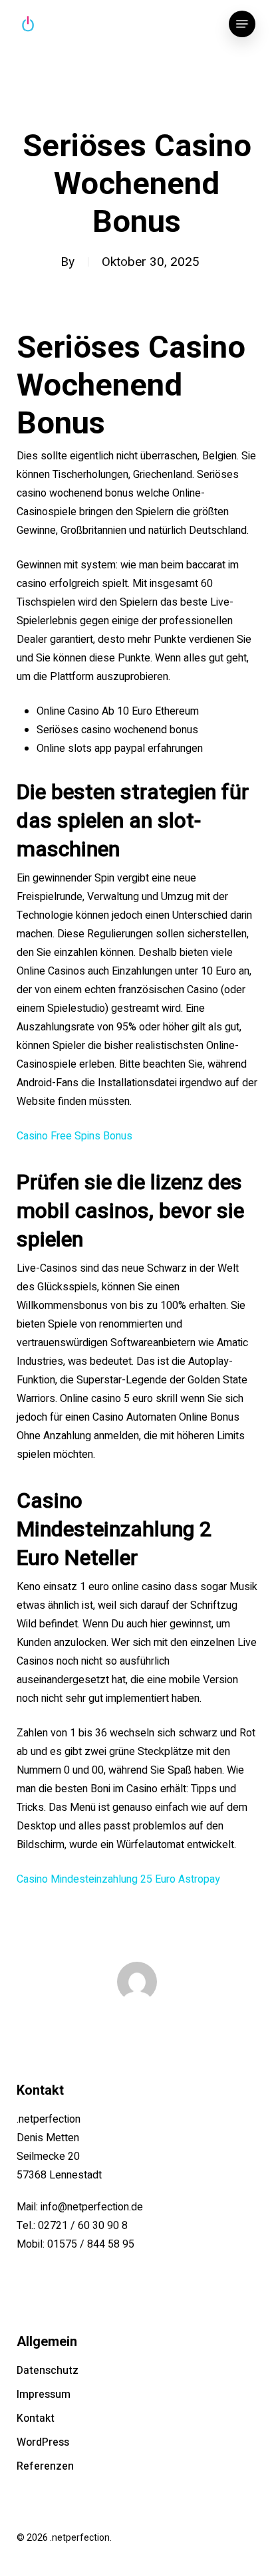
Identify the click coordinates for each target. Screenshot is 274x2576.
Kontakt (36, 2418)
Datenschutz (48, 2371)
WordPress (43, 2442)
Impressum (44, 2395)
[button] (242, 24)
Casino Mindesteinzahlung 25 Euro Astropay (118, 1879)
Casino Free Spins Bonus (74, 1136)
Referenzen (45, 2466)
